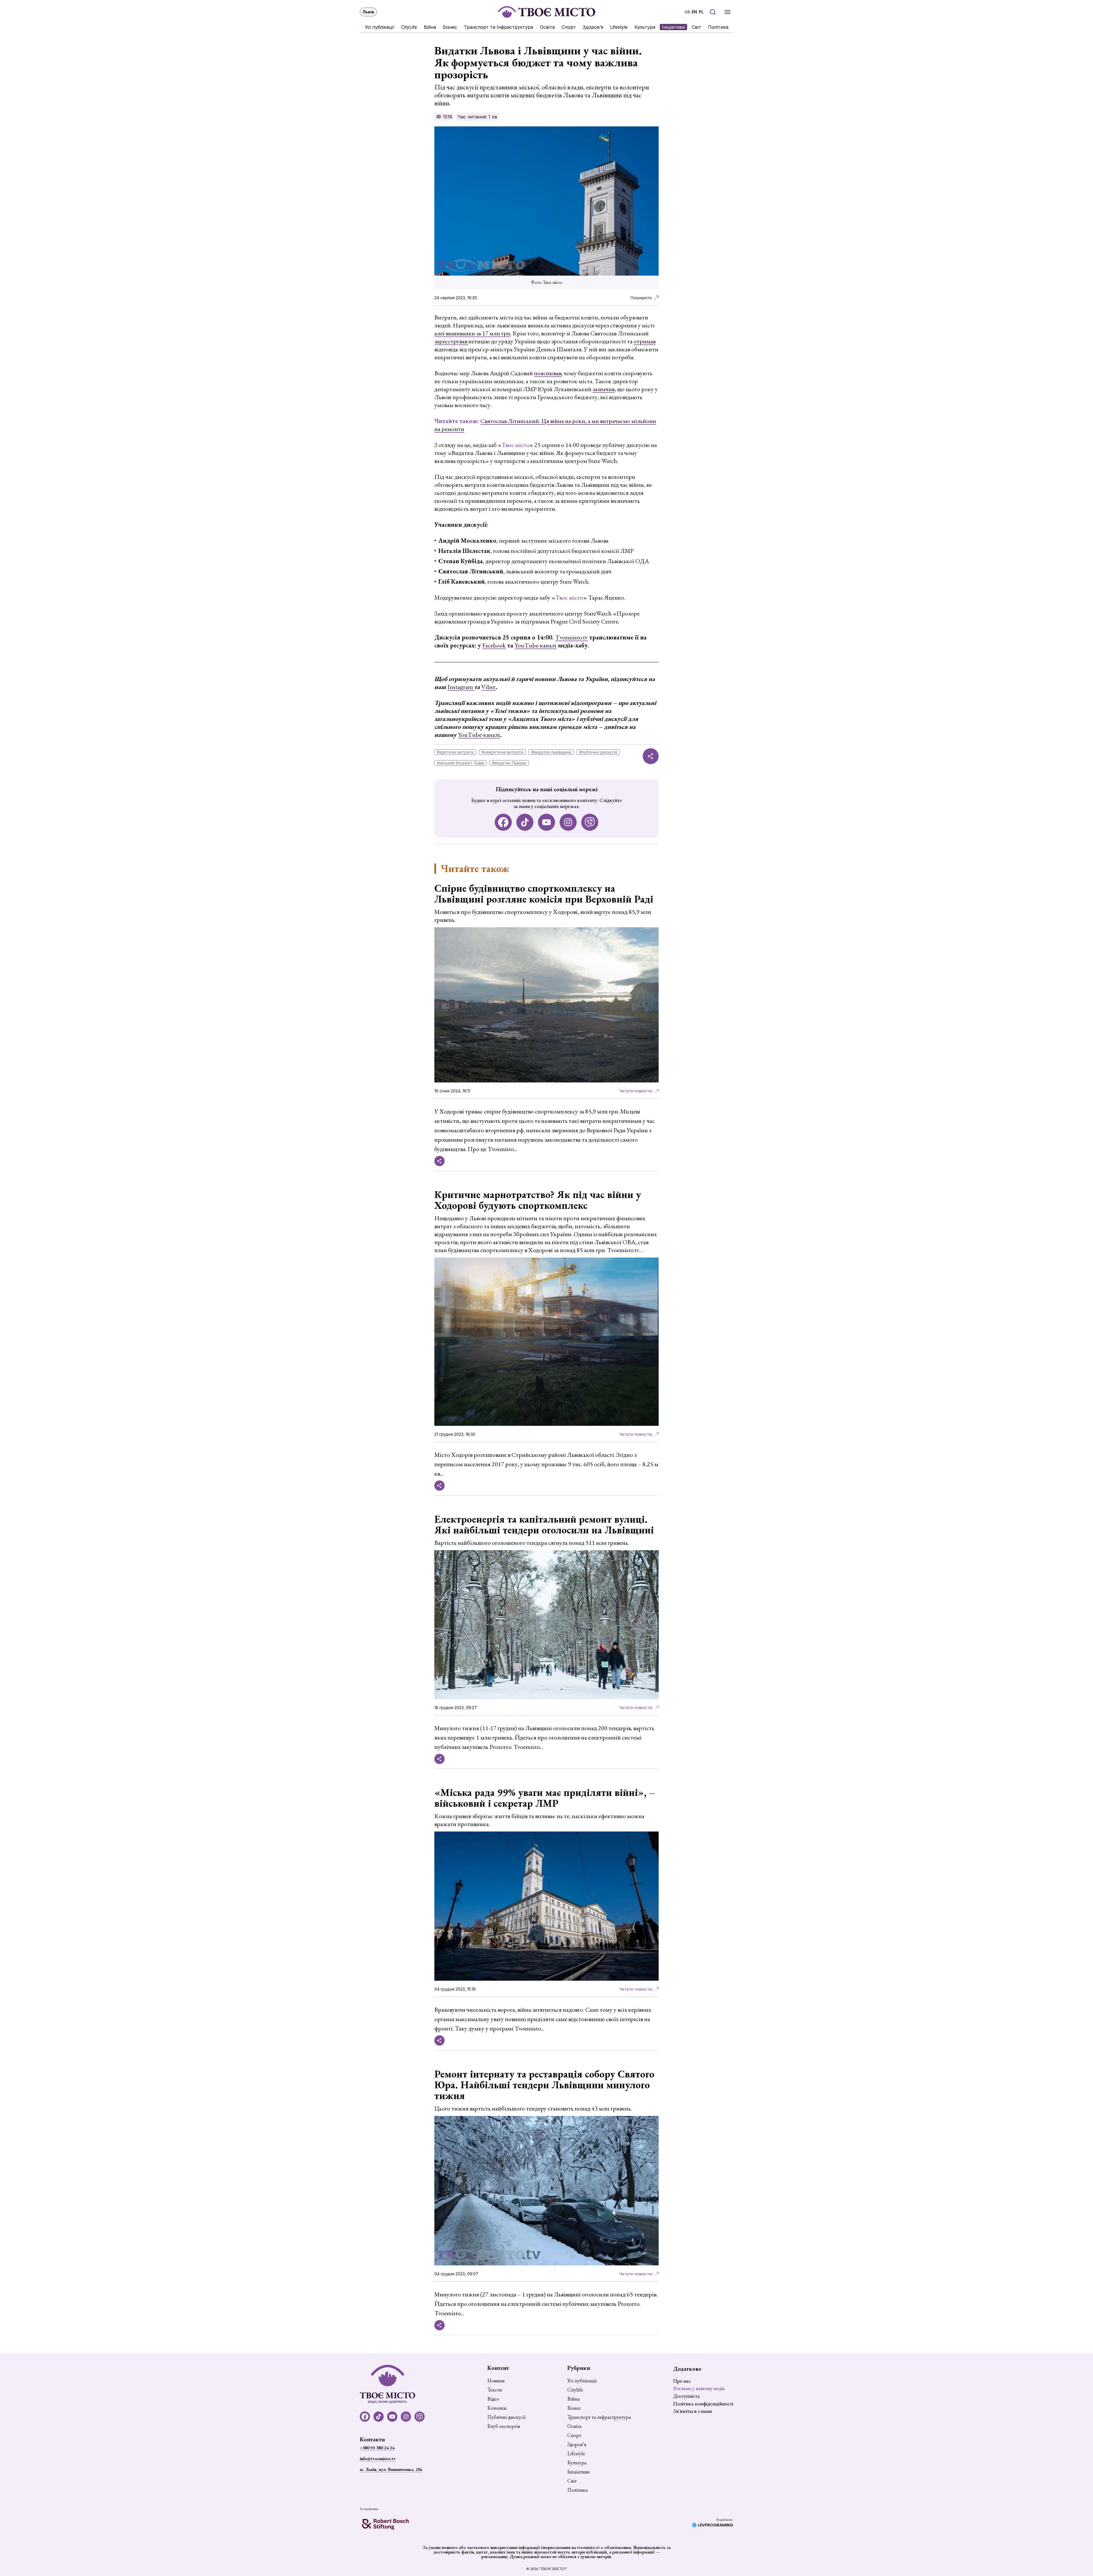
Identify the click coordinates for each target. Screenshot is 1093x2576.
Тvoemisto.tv (571, 637)
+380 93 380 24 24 (377, 2448)
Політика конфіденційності (703, 2404)
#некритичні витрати (502, 752)
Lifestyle (619, 27)
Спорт (569, 27)
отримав (645, 341)
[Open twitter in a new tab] (590, 822)
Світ (696, 27)
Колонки (497, 2408)
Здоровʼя (593, 27)
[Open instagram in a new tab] (568, 822)
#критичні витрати (455, 752)
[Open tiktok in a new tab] (525, 822)
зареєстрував (451, 341)
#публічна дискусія (598, 752)
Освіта (547, 27)
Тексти (495, 2390)
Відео (493, 2399)
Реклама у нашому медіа (699, 2388)
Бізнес (450, 27)
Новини (496, 2381)
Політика (718, 27)
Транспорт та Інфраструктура (499, 27)
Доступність (686, 2396)
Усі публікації (380, 27)
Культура (645, 27)
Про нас (682, 2381)
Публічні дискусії (506, 2417)
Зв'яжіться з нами (693, 2411)
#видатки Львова (509, 763)
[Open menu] (728, 12)
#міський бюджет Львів (460, 763)
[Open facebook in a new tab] (503, 822)
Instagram (461, 687)
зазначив (604, 389)
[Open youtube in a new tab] (546, 822)
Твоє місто (515, 445)
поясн (542, 373)
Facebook (494, 645)
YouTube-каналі (536, 645)
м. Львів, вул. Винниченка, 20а (391, 2469)
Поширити (641, 298)
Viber (488, 687)
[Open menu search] (713, 12)
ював (555, 373)
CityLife (409, 27)
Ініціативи (673, 27)
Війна (430, 27)
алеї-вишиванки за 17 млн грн (472, 333)
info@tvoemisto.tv (378, 2459)
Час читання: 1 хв (477, 117)
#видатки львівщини (551, 752)
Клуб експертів (504, 2426)
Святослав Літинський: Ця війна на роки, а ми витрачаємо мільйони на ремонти (545, 425)
